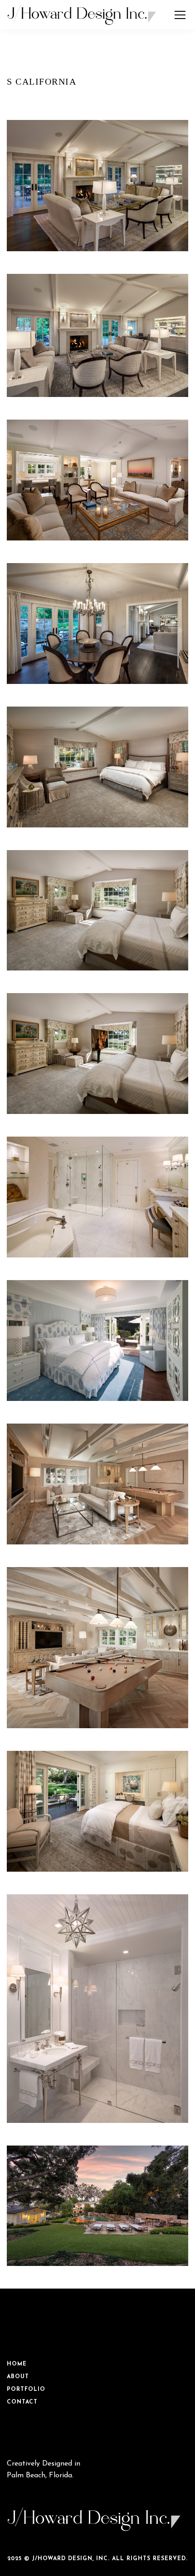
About (18, 2377)
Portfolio (26, 2390)
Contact (22, 2402)
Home (17, 2364)
